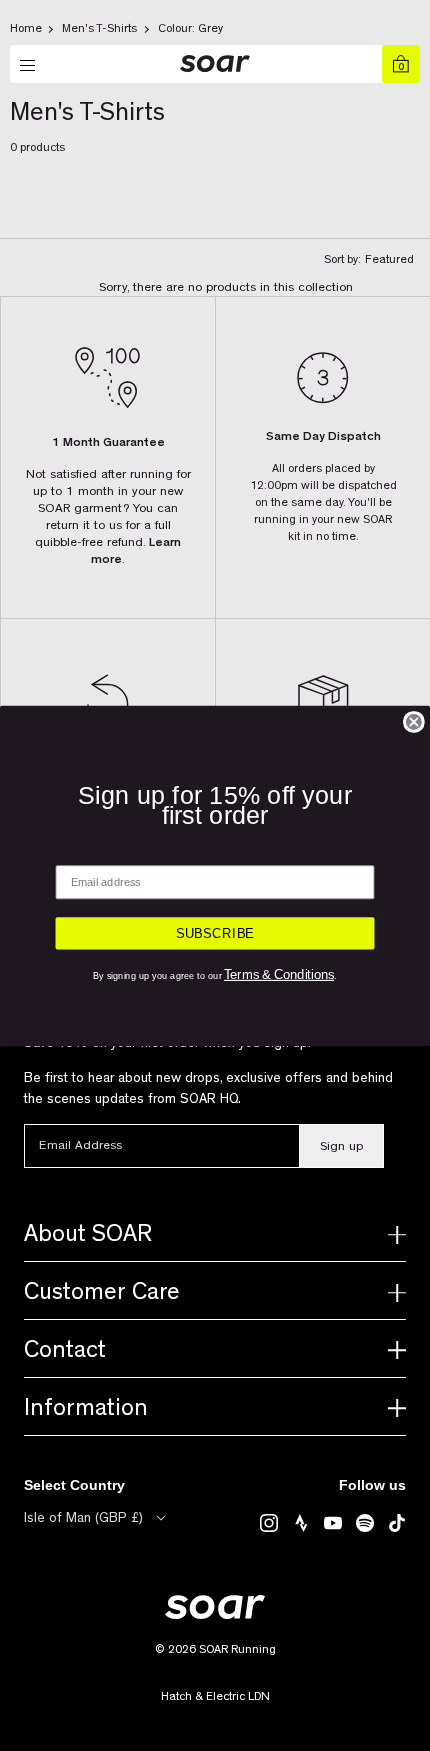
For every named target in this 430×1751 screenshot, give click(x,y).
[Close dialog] (414, 721)
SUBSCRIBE (215, 933)
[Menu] (29, 66)
